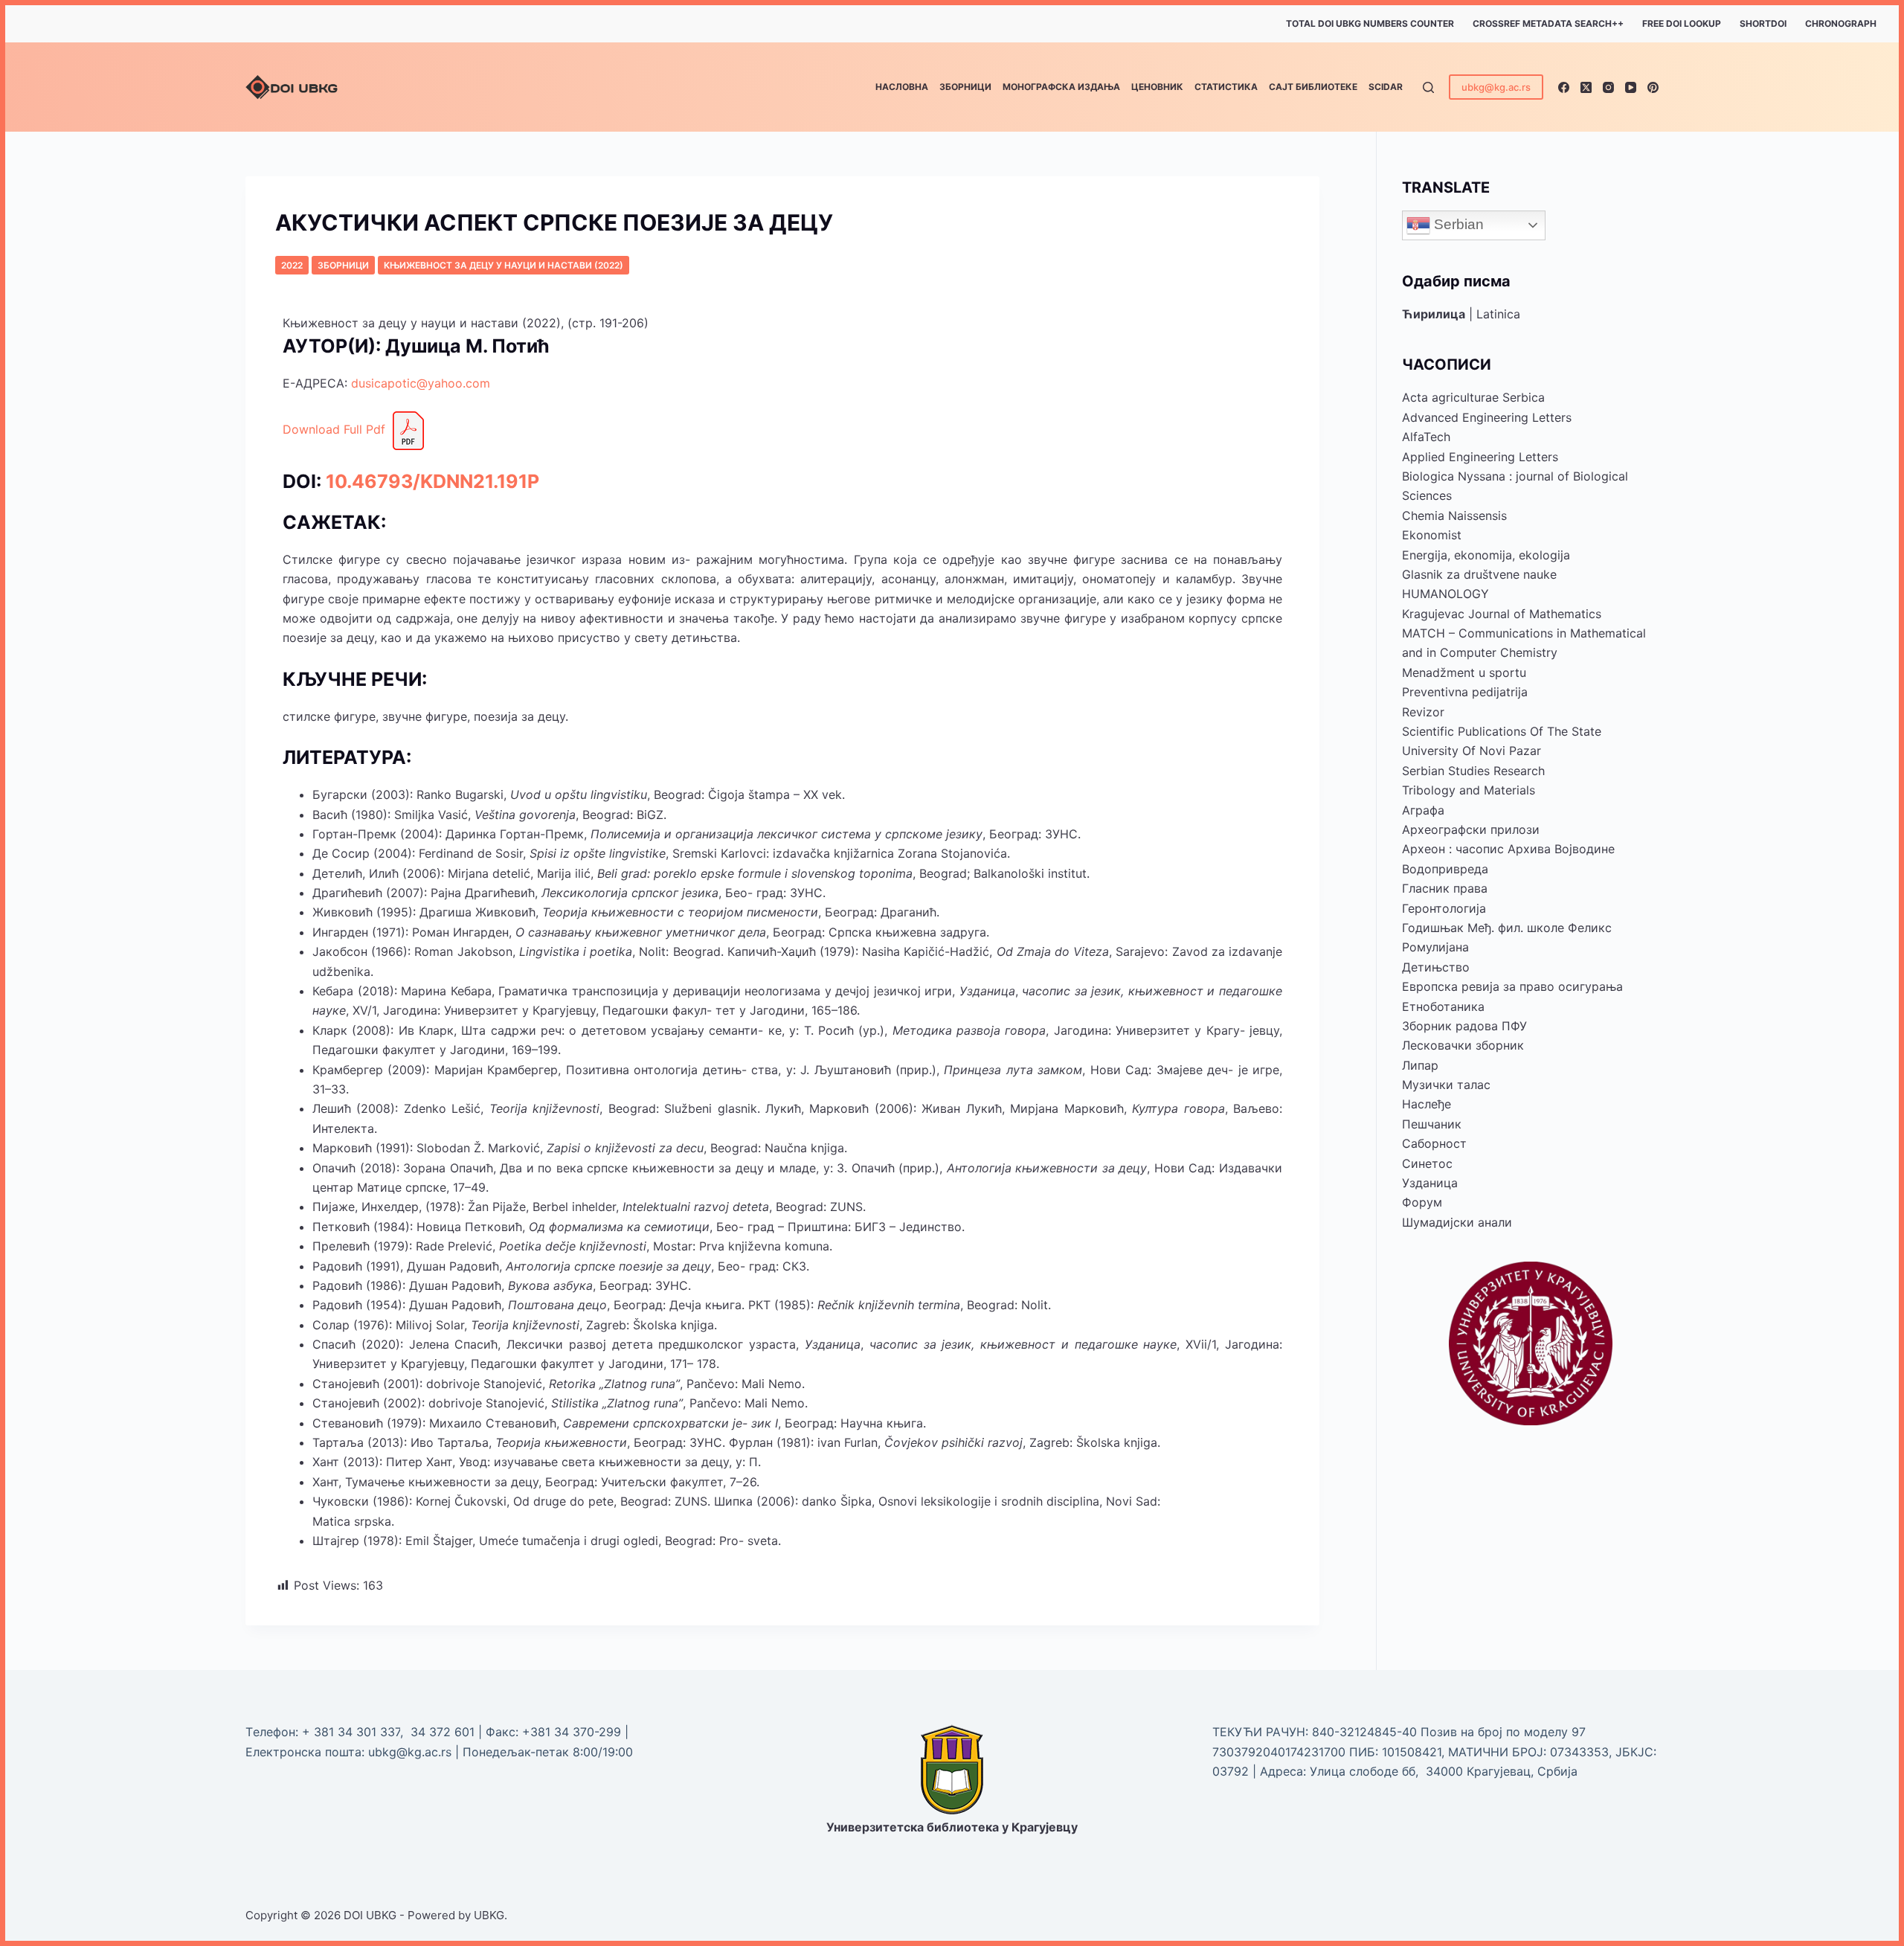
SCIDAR (1386, 87)
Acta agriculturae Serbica (1473, 397)
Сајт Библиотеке (1313, 87)
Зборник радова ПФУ (1464, 1026)
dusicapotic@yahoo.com (421, 383)
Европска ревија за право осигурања (1512, 986)
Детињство (1436, 967)
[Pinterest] (1653, 87)
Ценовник (1157, 87)
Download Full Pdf (334, 429)
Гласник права (1445, 888)
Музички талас (1446, 1085)
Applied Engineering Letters (1480, 457)
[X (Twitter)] (1586, 87)
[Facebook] (1564, 87)
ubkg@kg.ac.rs (1496, 87)
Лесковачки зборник (1463, 1045)
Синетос (1427, 1163)
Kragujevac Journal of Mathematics (1502, 614)
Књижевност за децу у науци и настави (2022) (504, 265)
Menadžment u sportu (1464, 672)
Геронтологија (1444, 908)
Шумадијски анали (1457, 1222)
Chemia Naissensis (1454, 516)
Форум (1422, 1202)
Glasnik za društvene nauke (1479, 574)
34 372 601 (444, 1732)
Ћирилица (1434, 314)
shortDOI (1763, 23)
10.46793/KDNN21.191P (432, 481)
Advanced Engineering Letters (1487, 417)
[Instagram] (1608, 87)
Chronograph (1841, 23)
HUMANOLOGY (1445, 594)
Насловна (902, 87)
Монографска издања (1061, 87)
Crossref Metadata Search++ (1548, 23)
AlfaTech (1426, 437)
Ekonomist (1432, 535)
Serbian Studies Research (1473, 771)
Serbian (1457, 224)
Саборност (1434, 1143)
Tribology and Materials (1469, 790)
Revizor (1423, 712)
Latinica (1498, 314)
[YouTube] (1631, 87)
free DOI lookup (1682, 23)
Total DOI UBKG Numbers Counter (1370, 23)
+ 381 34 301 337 (351, 1732)
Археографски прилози (1471, 829)
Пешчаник (1432, 1124)
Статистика (1226, 87)
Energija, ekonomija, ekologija (1486, 555)
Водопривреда (1445, 869)
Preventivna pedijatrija (1465, 692)
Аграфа (1423, 810)
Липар (1420, 1065)
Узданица (1430, 1183)
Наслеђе (1427, 1104)
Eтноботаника (1443, 1006)
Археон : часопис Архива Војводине (1508, 849)
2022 (292, 265)
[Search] (1428, 87)
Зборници (965, 87)
